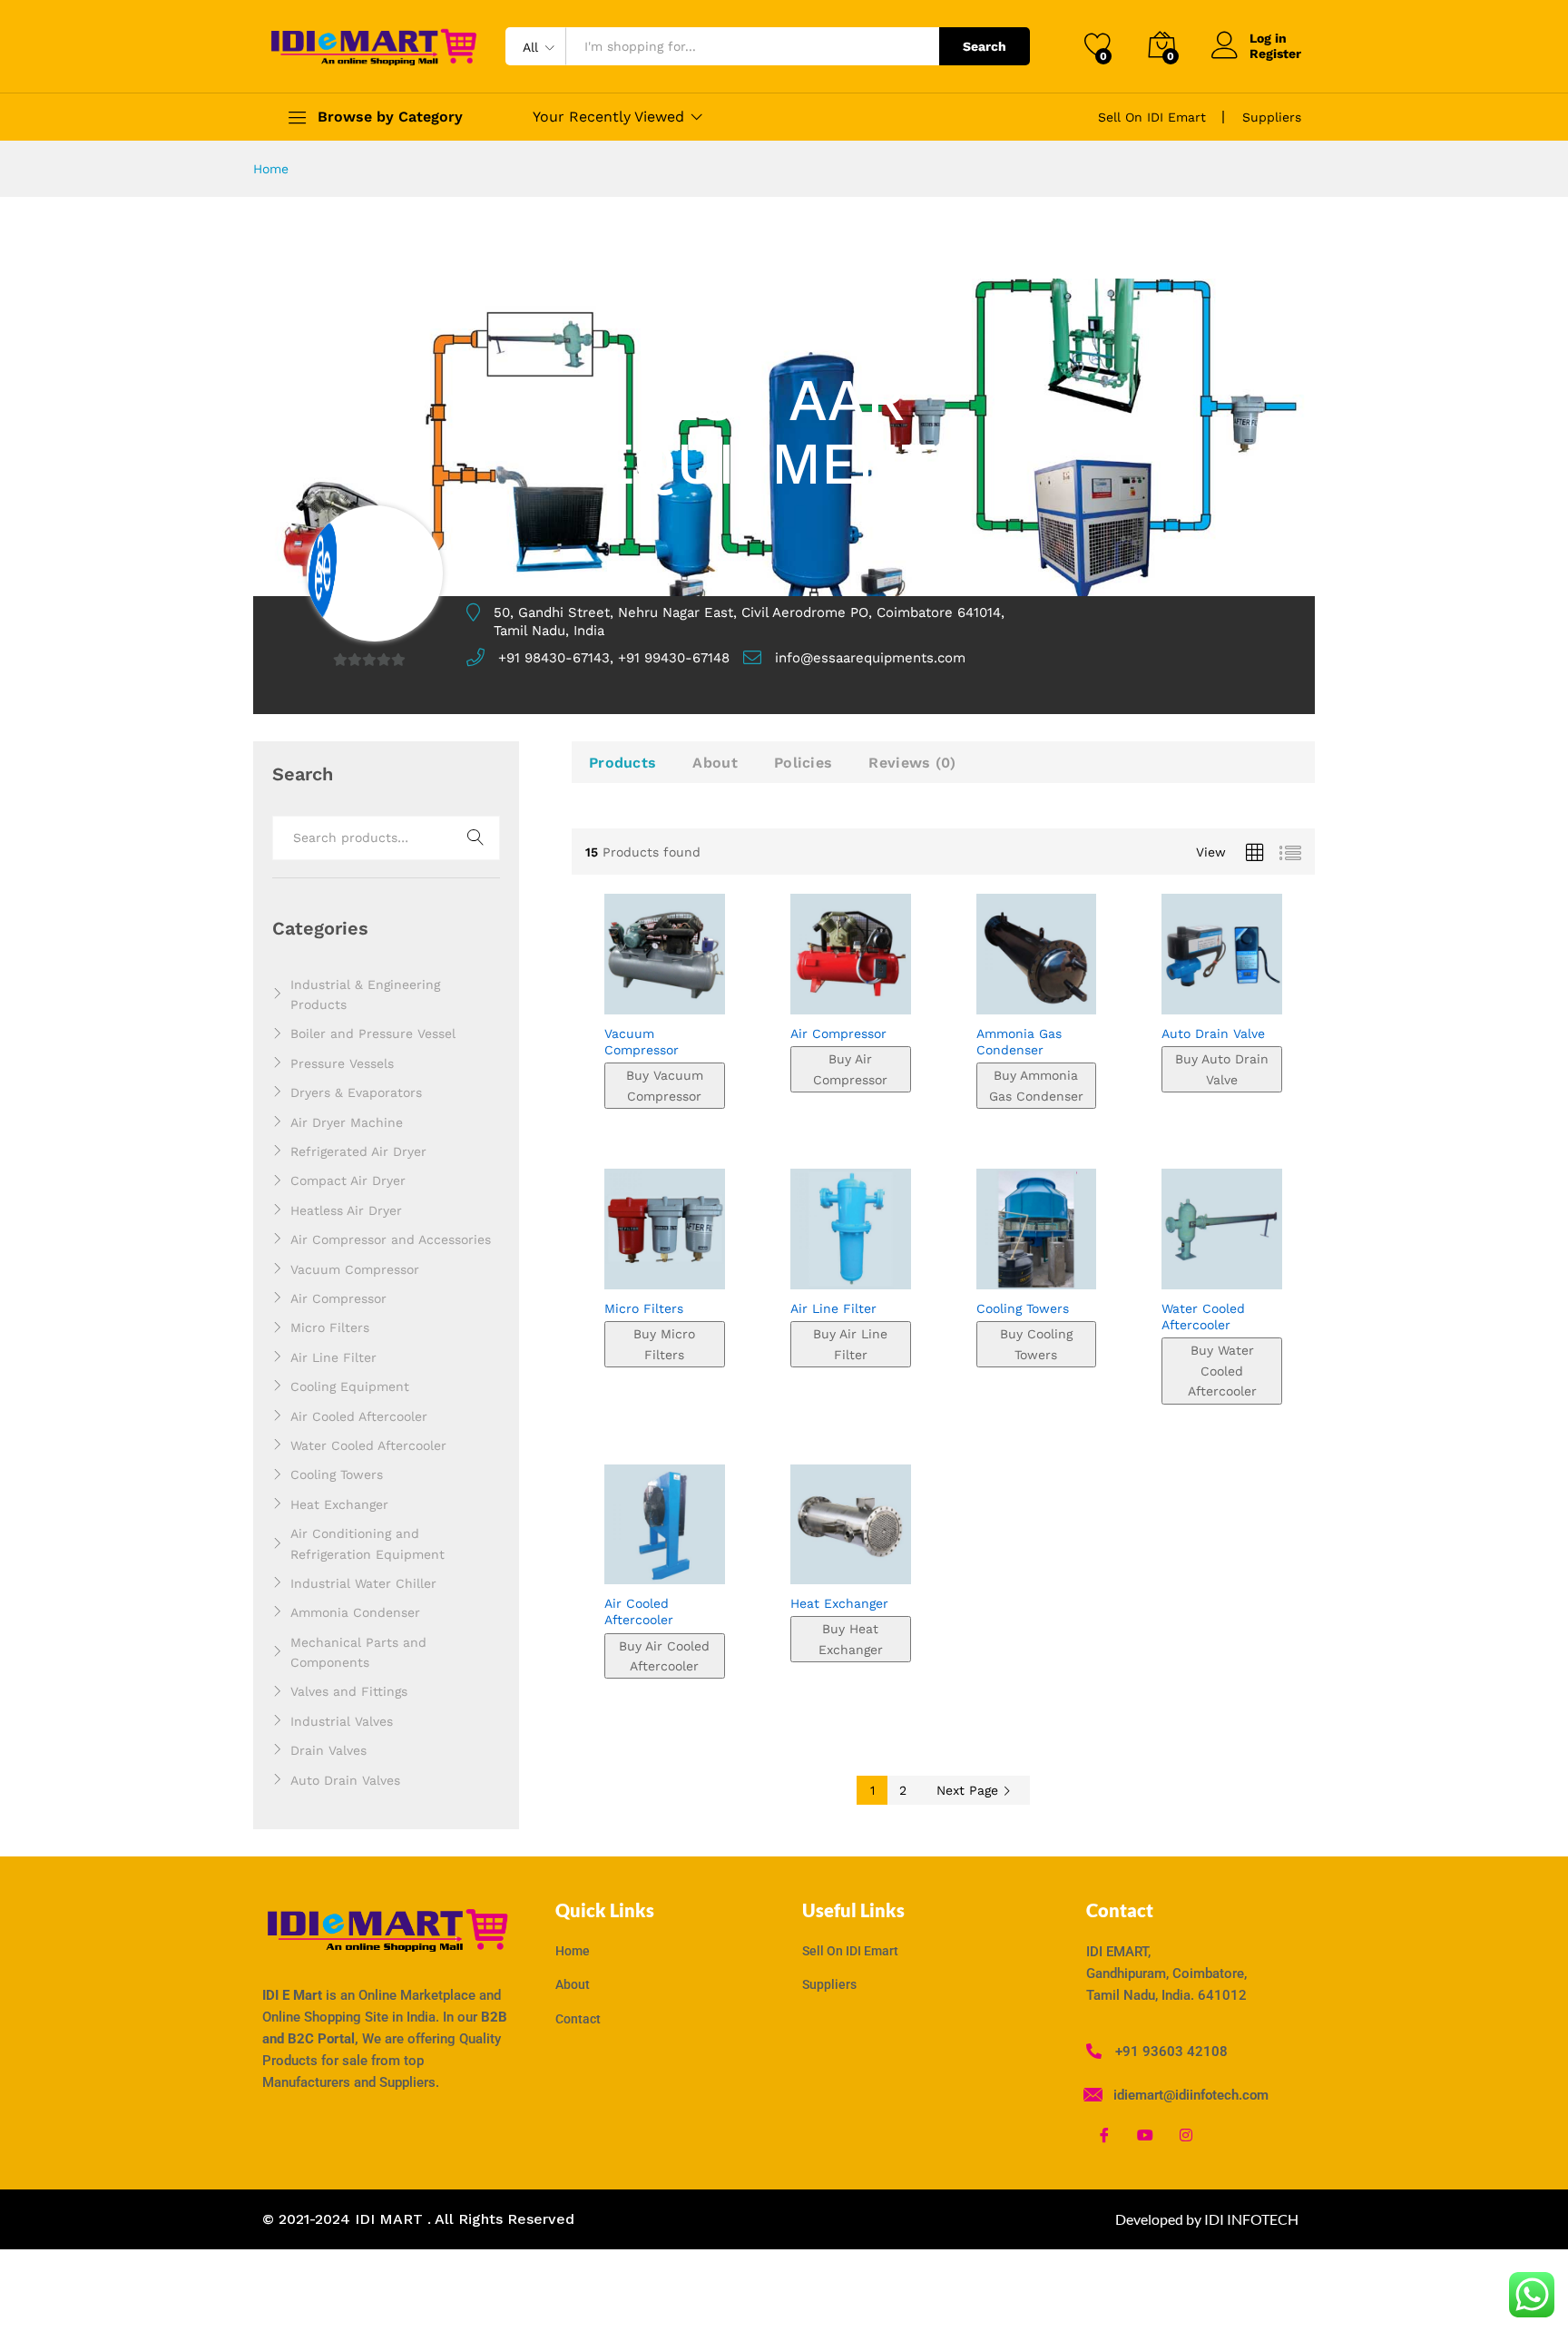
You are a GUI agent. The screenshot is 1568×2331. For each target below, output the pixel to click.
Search (985, 46)
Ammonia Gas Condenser (1019, 1042)
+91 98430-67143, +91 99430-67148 (614, 658)
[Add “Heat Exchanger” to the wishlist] (853, 1564)
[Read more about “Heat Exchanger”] (798, 1564)
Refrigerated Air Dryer (358, 1151)
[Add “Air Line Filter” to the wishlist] (853, 1269)
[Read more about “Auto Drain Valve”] (1169, 994)
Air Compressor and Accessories (391, 1239)
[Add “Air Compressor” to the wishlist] (853, 994)
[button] (701, 994)
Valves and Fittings (349, 1691)
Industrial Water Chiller (363, 1583)
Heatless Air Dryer (346, 1210)
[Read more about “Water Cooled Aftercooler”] (1169, 1269)
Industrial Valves (342, 1721)
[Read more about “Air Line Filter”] (798, 1269)
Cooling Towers (1023, 1308)
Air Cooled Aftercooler (639, 1611)
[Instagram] (1186, 2135)
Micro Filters (644, 1308)
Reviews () (912, 763)
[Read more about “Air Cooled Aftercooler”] (612, 1564)
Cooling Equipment (350, 1386)
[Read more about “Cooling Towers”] (983, 1269)
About (715, 763)
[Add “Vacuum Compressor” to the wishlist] (666, 994)
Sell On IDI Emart (1152, 117)
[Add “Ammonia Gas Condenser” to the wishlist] (1038, 994)
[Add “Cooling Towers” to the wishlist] (1038, 1269)
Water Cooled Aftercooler (1203, 1317)
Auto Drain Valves (345, 1780)
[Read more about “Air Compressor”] (798, 994)
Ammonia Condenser (355, 1612)
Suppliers (1272, 117)
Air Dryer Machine (347, 1122)
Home (271, 169)
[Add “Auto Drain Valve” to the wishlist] (1224, 994)
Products (622, 763)
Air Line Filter (833, 1308)
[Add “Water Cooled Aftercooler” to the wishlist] (1224, 1269)
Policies (803, 763)
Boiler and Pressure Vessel (373, 1033)
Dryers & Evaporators (356, 1092)
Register (1275, 54)
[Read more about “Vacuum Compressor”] (612, 994)
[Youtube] (1145, 2135)
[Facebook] (1104, 2135)
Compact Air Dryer (348, 1180)
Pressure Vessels (342, 1063)
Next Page (970, 1790)
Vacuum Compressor (642, 1042)
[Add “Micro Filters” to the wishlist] (666, 1269)
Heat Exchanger (839, 1603)
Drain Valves (328, 1750)
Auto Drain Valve (1213, 1033)
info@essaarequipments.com (870, 658)
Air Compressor (838, 1033)
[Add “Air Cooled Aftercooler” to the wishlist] (666, 1564)
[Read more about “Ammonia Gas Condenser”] (983, 994)
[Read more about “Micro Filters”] (612, 1269)
